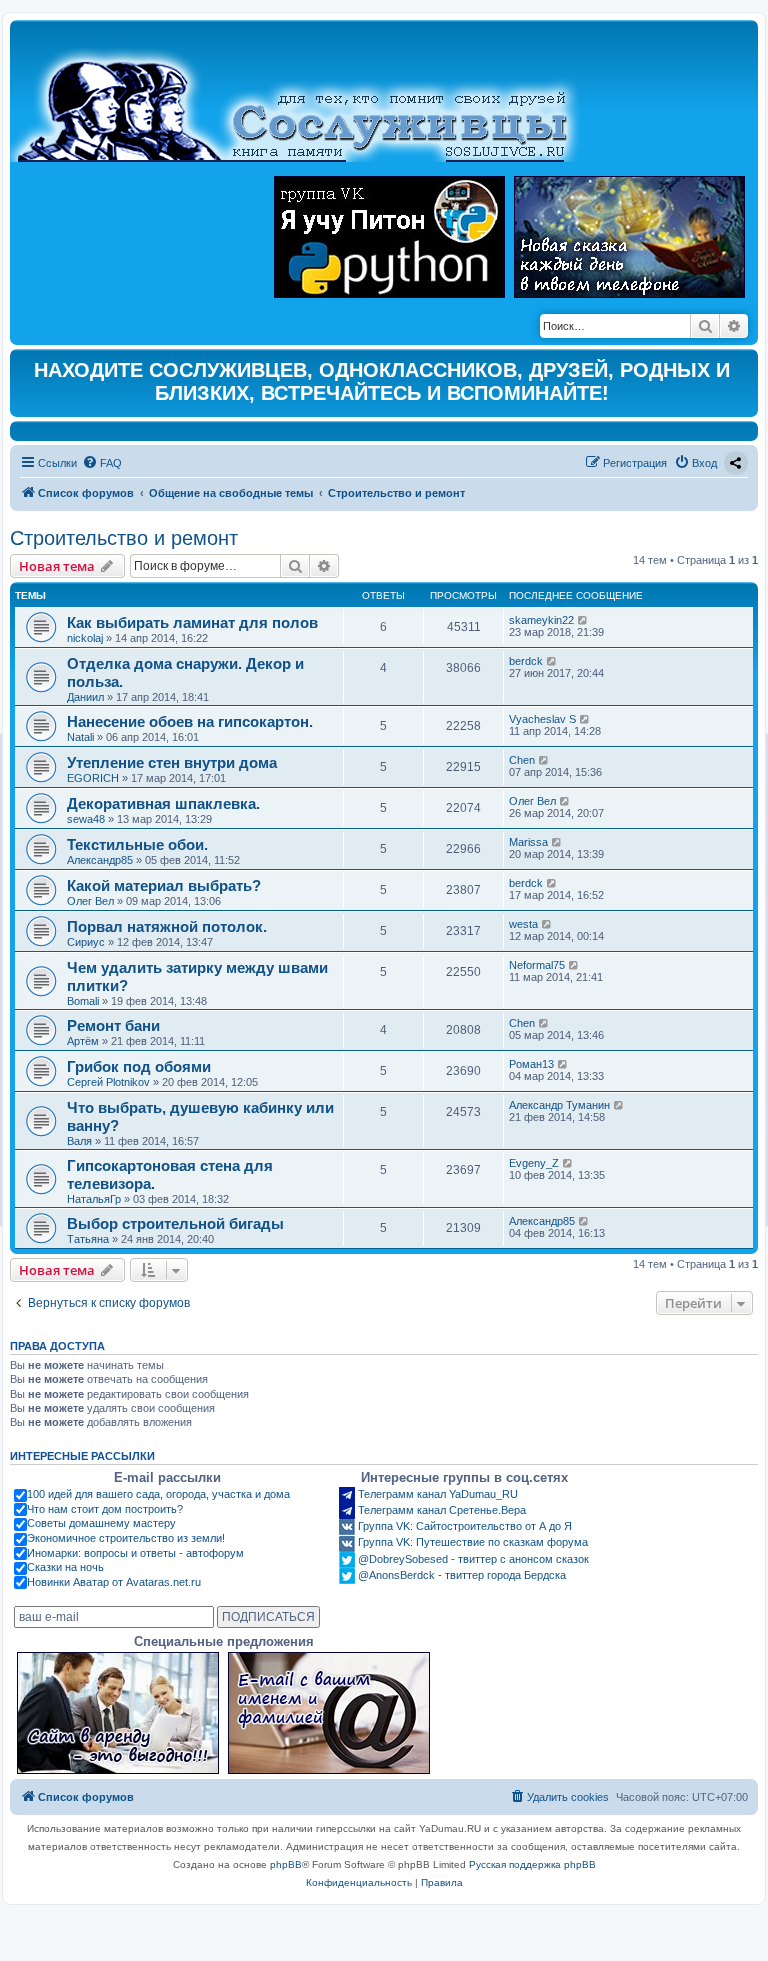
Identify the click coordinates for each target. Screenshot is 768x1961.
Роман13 (531, 1064)
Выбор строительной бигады (175, 1223)
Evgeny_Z (534, 1163)
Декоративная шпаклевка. (163, 803)
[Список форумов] (309, 96)
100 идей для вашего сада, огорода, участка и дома (158, 1494)
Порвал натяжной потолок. (167, 926)
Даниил (85, 697)
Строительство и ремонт (124, 538)
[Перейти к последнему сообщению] (583, 620)
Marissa (528, 842)
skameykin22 (541, 620)
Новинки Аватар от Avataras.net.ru (114, 1582)
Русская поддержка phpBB (532, 1864)
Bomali (83, 1001)
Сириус (86, 942)
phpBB (286, 1864)
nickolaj (85, 638)
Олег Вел (532, 801)
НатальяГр (94, 1199)
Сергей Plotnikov (108, 1082)
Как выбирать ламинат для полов (192, 622)
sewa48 (86, 819)
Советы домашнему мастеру (101, 1523)
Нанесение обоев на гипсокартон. (190, 721)
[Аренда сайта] (118, 1713)
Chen (522, 760)
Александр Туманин (559, 1105)
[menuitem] (102, 463)
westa (523, 924)
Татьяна (88, 1239)
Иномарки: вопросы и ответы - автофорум (135, 1553)
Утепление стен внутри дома (172, 762)
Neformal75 (537, 965)
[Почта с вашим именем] (329, 1713)
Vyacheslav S (542, 719)
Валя (79, 1141)
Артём (83, 1041)
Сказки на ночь (65, 1567)
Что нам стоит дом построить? (105, 1509)
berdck (526, 661)
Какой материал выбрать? (164, 885)
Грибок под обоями (139, 1066)
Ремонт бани (113, 1025)
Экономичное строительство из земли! (126, 1538)
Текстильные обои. (137, 844)
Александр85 (100, 860)
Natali (80, 737)
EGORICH (93, 778)
